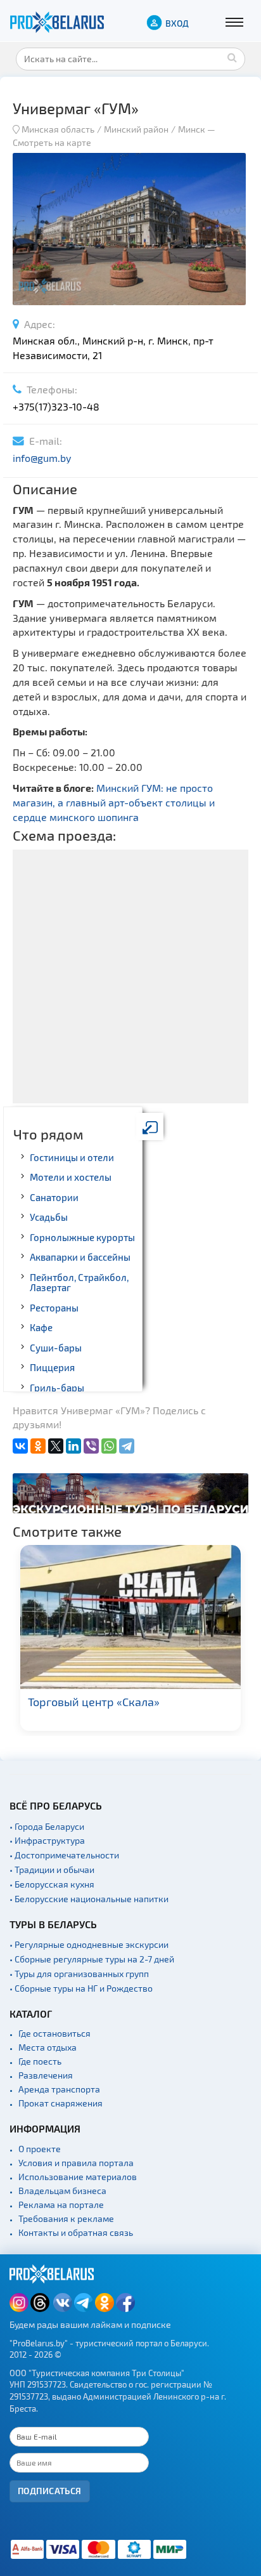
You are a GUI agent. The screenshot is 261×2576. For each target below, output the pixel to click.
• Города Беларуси (47, 1826)
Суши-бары (56, 1348)
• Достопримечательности (64, 1855)
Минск (192, 129)
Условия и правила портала (76, 2163)
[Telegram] (127, 1446)
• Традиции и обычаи (52, 1870)
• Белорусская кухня (52, 1884)
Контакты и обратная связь (76, 2232)
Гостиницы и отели (72, 1157)
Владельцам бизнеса (62, 2191)
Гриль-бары (57, 1388)
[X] (56, 1446)
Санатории (54, 1197)
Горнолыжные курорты (82, 1237)
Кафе (41, 1327)
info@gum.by (42, 458)
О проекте (40, 2149)
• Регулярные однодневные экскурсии (89, 1944)
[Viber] (91, 1446)
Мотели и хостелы (71, 1177)
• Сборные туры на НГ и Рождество (81, 1988)
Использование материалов (78, 2177)
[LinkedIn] (73, 1446)
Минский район (136, 129)
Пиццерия (52, 1367)
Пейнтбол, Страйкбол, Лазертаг (79, 1283)
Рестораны (54, 1308)
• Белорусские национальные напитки (89, 1899)
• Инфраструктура (47, 1840)
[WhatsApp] (109, 1446)
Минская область (58, 129)
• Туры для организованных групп (79, 1974)
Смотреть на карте (52, 142)
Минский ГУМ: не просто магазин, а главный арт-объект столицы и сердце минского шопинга (114, 802)
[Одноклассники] (38, 1446)
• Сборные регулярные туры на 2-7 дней (92, 1959)
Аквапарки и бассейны (80, 1257)
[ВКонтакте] (20, 1446)
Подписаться (50, 2491)
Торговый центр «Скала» (94, 1702)
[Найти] (232, 57)
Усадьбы (49, 1217)
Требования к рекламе (66, 2218)
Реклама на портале (61, 2205)
